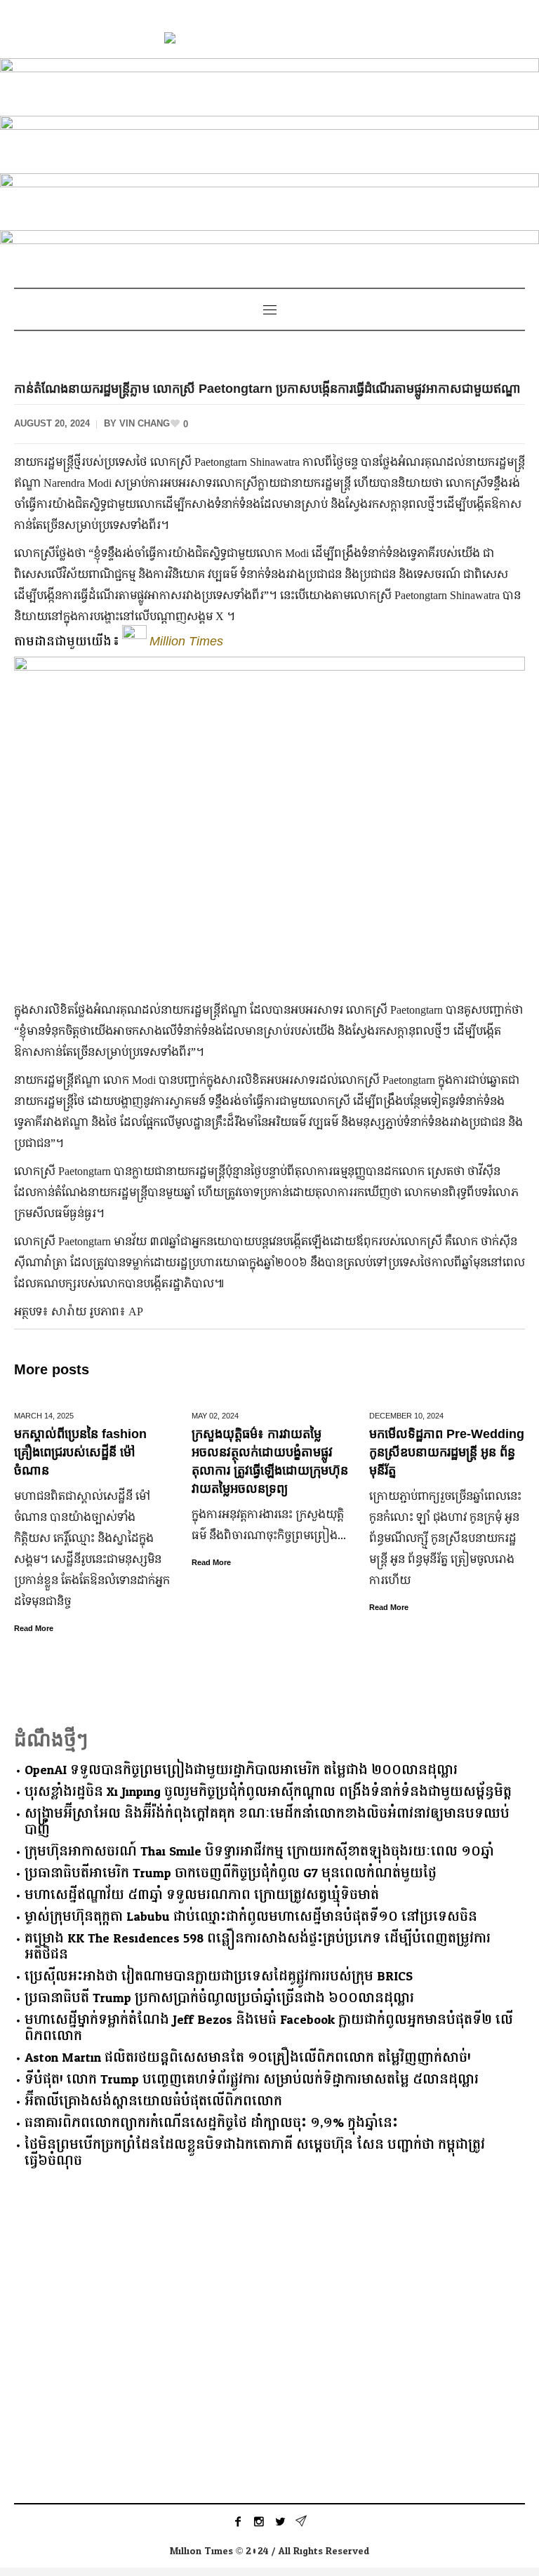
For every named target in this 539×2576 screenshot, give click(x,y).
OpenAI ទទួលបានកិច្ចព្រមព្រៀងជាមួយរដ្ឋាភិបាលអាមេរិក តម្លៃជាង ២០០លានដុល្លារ (241, 1770)
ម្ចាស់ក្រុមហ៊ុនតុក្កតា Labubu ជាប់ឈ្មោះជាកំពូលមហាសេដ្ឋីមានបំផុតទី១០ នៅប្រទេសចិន (251, 1917)
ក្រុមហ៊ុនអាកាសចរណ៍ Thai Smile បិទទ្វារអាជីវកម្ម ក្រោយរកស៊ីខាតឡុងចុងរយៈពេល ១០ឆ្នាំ (259, 1852)
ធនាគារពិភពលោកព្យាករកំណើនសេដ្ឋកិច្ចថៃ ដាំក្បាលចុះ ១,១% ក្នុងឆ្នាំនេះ (211, 2123)
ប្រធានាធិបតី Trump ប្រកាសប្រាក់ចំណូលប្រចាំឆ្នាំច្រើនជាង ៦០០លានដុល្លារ (219, 1998)
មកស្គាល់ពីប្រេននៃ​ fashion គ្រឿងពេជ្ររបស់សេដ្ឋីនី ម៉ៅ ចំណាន (80, 1452)
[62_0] (269, 199)
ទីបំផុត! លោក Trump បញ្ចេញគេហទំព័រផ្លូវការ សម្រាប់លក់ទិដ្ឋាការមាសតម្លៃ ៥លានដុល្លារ (252, 2080)
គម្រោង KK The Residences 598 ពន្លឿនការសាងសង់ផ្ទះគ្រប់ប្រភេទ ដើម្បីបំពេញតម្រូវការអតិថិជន (258, 1947)
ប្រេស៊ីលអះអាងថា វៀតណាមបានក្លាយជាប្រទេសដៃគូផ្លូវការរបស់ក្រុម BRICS (219, 1977)
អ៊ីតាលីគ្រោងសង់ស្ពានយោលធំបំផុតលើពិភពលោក (153, 2101)
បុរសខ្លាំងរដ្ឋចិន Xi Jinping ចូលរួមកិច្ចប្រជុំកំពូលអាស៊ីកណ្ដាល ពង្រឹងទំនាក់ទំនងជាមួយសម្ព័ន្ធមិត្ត (268, 1792)
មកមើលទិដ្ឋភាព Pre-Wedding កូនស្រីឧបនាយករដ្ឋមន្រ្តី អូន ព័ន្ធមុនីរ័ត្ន (447, 1452)
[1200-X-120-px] (269, 256)
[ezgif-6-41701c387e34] (269, 142)
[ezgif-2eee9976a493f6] (269, 85)
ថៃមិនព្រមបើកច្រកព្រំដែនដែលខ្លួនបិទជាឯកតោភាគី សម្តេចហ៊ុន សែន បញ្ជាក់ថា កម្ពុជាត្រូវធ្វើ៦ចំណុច (255, 2153)
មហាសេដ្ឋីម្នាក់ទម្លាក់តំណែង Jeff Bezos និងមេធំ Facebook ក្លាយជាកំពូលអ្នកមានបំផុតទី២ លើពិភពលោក (269, 2028)
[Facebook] (238, 2521)
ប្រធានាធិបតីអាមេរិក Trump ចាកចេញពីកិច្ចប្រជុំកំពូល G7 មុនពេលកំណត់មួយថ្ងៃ (231, 1873)
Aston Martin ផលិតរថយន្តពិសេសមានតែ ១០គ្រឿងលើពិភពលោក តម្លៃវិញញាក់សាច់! (248, 2058)
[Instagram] (259, 2521)
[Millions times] (269, 40)
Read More (34, 1628)
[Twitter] (280, 2521)
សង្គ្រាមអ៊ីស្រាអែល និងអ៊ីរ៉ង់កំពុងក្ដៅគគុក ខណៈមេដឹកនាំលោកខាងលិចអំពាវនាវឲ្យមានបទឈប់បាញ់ (267, 1822)
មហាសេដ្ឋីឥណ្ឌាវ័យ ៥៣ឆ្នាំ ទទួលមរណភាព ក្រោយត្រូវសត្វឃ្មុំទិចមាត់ (202, 1895)
